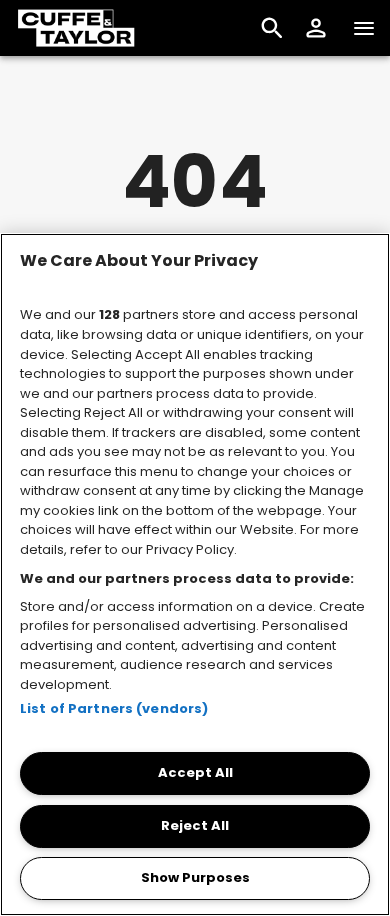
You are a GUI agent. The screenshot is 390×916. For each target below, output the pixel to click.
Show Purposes (195, 877)
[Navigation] (364, 28)
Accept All (195, 772)
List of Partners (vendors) (114, 708)
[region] (195, 574)
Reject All (195, 825)
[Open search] (272, 28)
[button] (316, 28)
